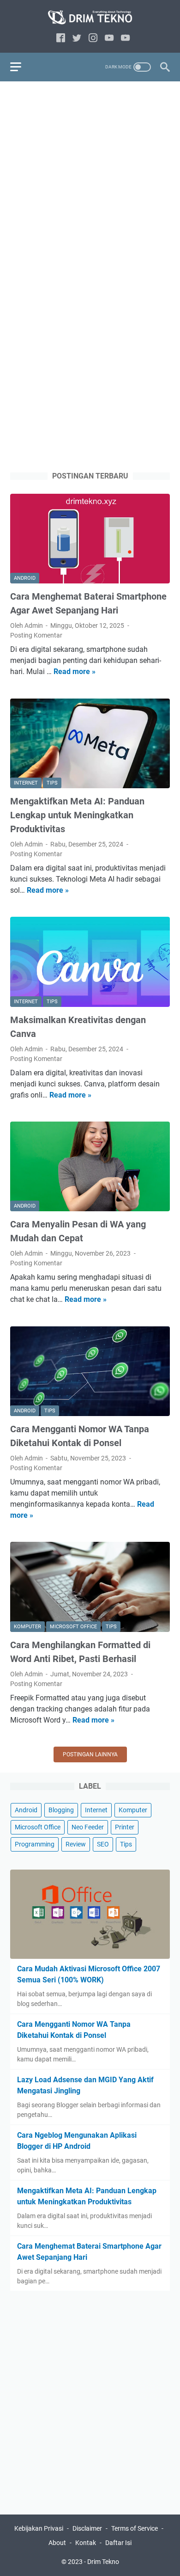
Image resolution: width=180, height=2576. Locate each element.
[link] (125, 39)
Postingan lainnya (90, 1754)
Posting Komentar (36, 635)
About (57, 2543)
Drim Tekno (103, 2562)
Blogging (61, 1810)
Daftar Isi (118, 2543)
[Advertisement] (90, 182)
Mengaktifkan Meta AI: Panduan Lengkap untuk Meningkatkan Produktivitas (77, 815)
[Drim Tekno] (90, 18)
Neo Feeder (88, 1827)
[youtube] (109, 39)
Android (26, 1810)
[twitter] (77, 39)
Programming (35, 1844)
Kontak (86, 2543)
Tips (126, 1844)
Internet (96, 1810)
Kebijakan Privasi (39, 2528)
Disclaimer (87, 2528)
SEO (103, 1844)
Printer (125, 1827)
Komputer (133, 1810)
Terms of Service (135, 2528)
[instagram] (93, 39)
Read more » (75, 672)
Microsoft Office (38, 1827)
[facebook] (61, 39)
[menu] (21, 67)
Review (76, 1844)
